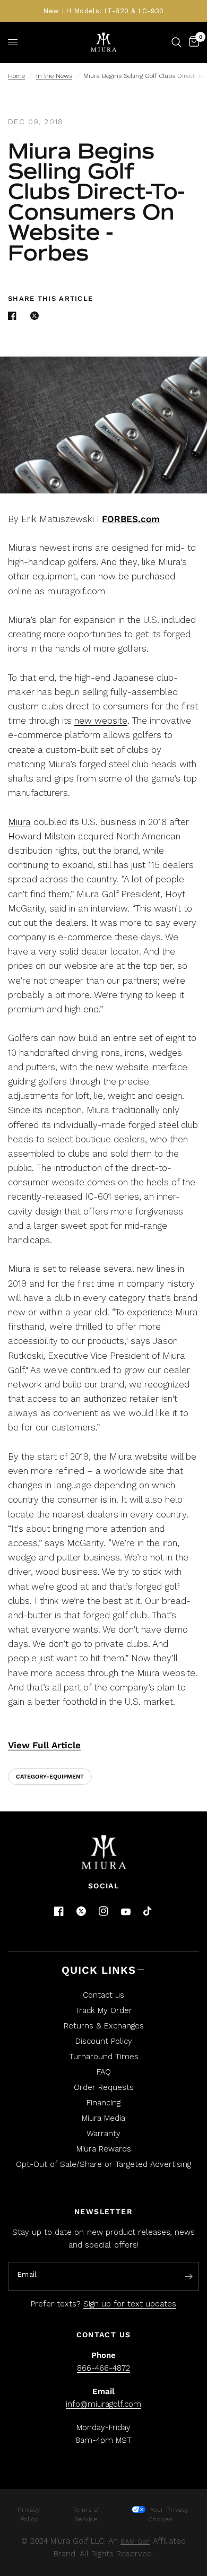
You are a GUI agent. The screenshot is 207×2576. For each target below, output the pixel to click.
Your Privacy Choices (168, 2514)
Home (16, 76)
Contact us (103, 1995)
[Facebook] (59, 1911)
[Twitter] (81, 1911)
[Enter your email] (188, 2277)
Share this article (50, 298)
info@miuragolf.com (103, 2404)
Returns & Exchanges (104, 2026)
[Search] (176, 42)
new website (101, 721)
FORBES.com (131, 519)
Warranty (103, 2133)
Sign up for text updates (130, 2304)
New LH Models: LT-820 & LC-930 (103, 11)
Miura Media (103, 2118)
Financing (103, 2103)
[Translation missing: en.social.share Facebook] (14, 316)
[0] (192, 42)
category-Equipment (50, 1777)
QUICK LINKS (99, 1970)
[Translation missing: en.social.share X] (37, 316)
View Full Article (44, 1745)
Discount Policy (104, 2041)
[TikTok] (148, 1912)
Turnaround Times (104, 2057)
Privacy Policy (29, 2514)
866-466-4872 (103, 2368)
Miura (19, 822)
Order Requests (104, 2087)
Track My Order (103, 2010)
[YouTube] (126, 1912)
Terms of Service (86, 2514)
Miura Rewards (104, 2149)
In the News (54, 76)
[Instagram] (103, 1911)
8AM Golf (135, 2542)
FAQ (104, 2072)
